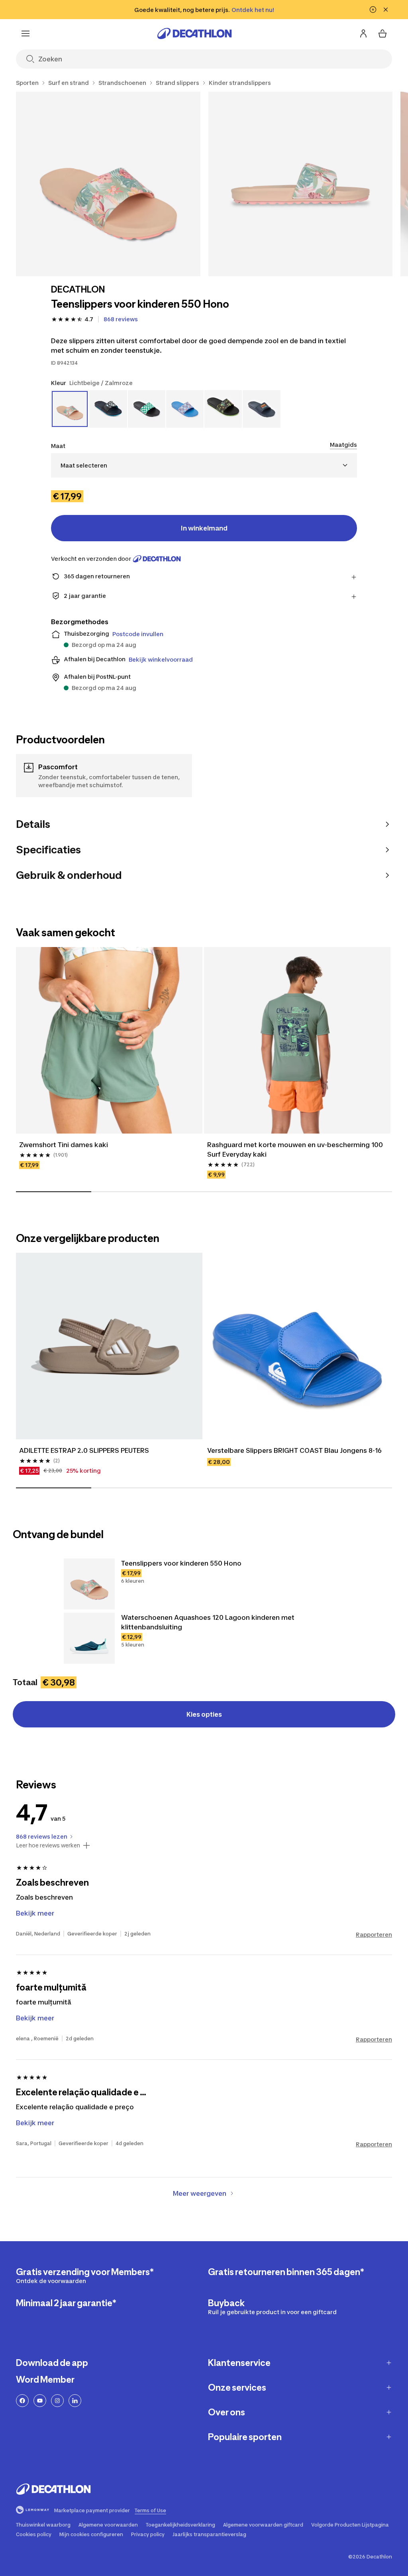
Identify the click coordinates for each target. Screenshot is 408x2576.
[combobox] (204, 465)
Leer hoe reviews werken (48, 1845)
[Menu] (25, 33)
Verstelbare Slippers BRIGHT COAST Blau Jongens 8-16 (294, 1450)
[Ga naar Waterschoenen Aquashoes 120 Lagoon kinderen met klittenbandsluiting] (89, 1638)
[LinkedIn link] (75, 2401)
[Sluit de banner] (386, 10)
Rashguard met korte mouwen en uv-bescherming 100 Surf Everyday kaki (296, 1149)
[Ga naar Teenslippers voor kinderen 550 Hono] (89, 1584)
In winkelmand (204, 528)
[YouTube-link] (40, 2401)
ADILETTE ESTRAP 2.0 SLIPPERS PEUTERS (84, 1450)
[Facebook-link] (22, 2401)
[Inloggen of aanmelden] (363, 33)
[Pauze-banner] (373, 10)
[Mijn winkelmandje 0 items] (382, 33)
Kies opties (204, 1714)
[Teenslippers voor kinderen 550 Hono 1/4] (108, 184)
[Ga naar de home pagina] (194, 33)
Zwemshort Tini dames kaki (64, 1145)
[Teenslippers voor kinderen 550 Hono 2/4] (301, 184)
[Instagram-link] (57, 2401)
